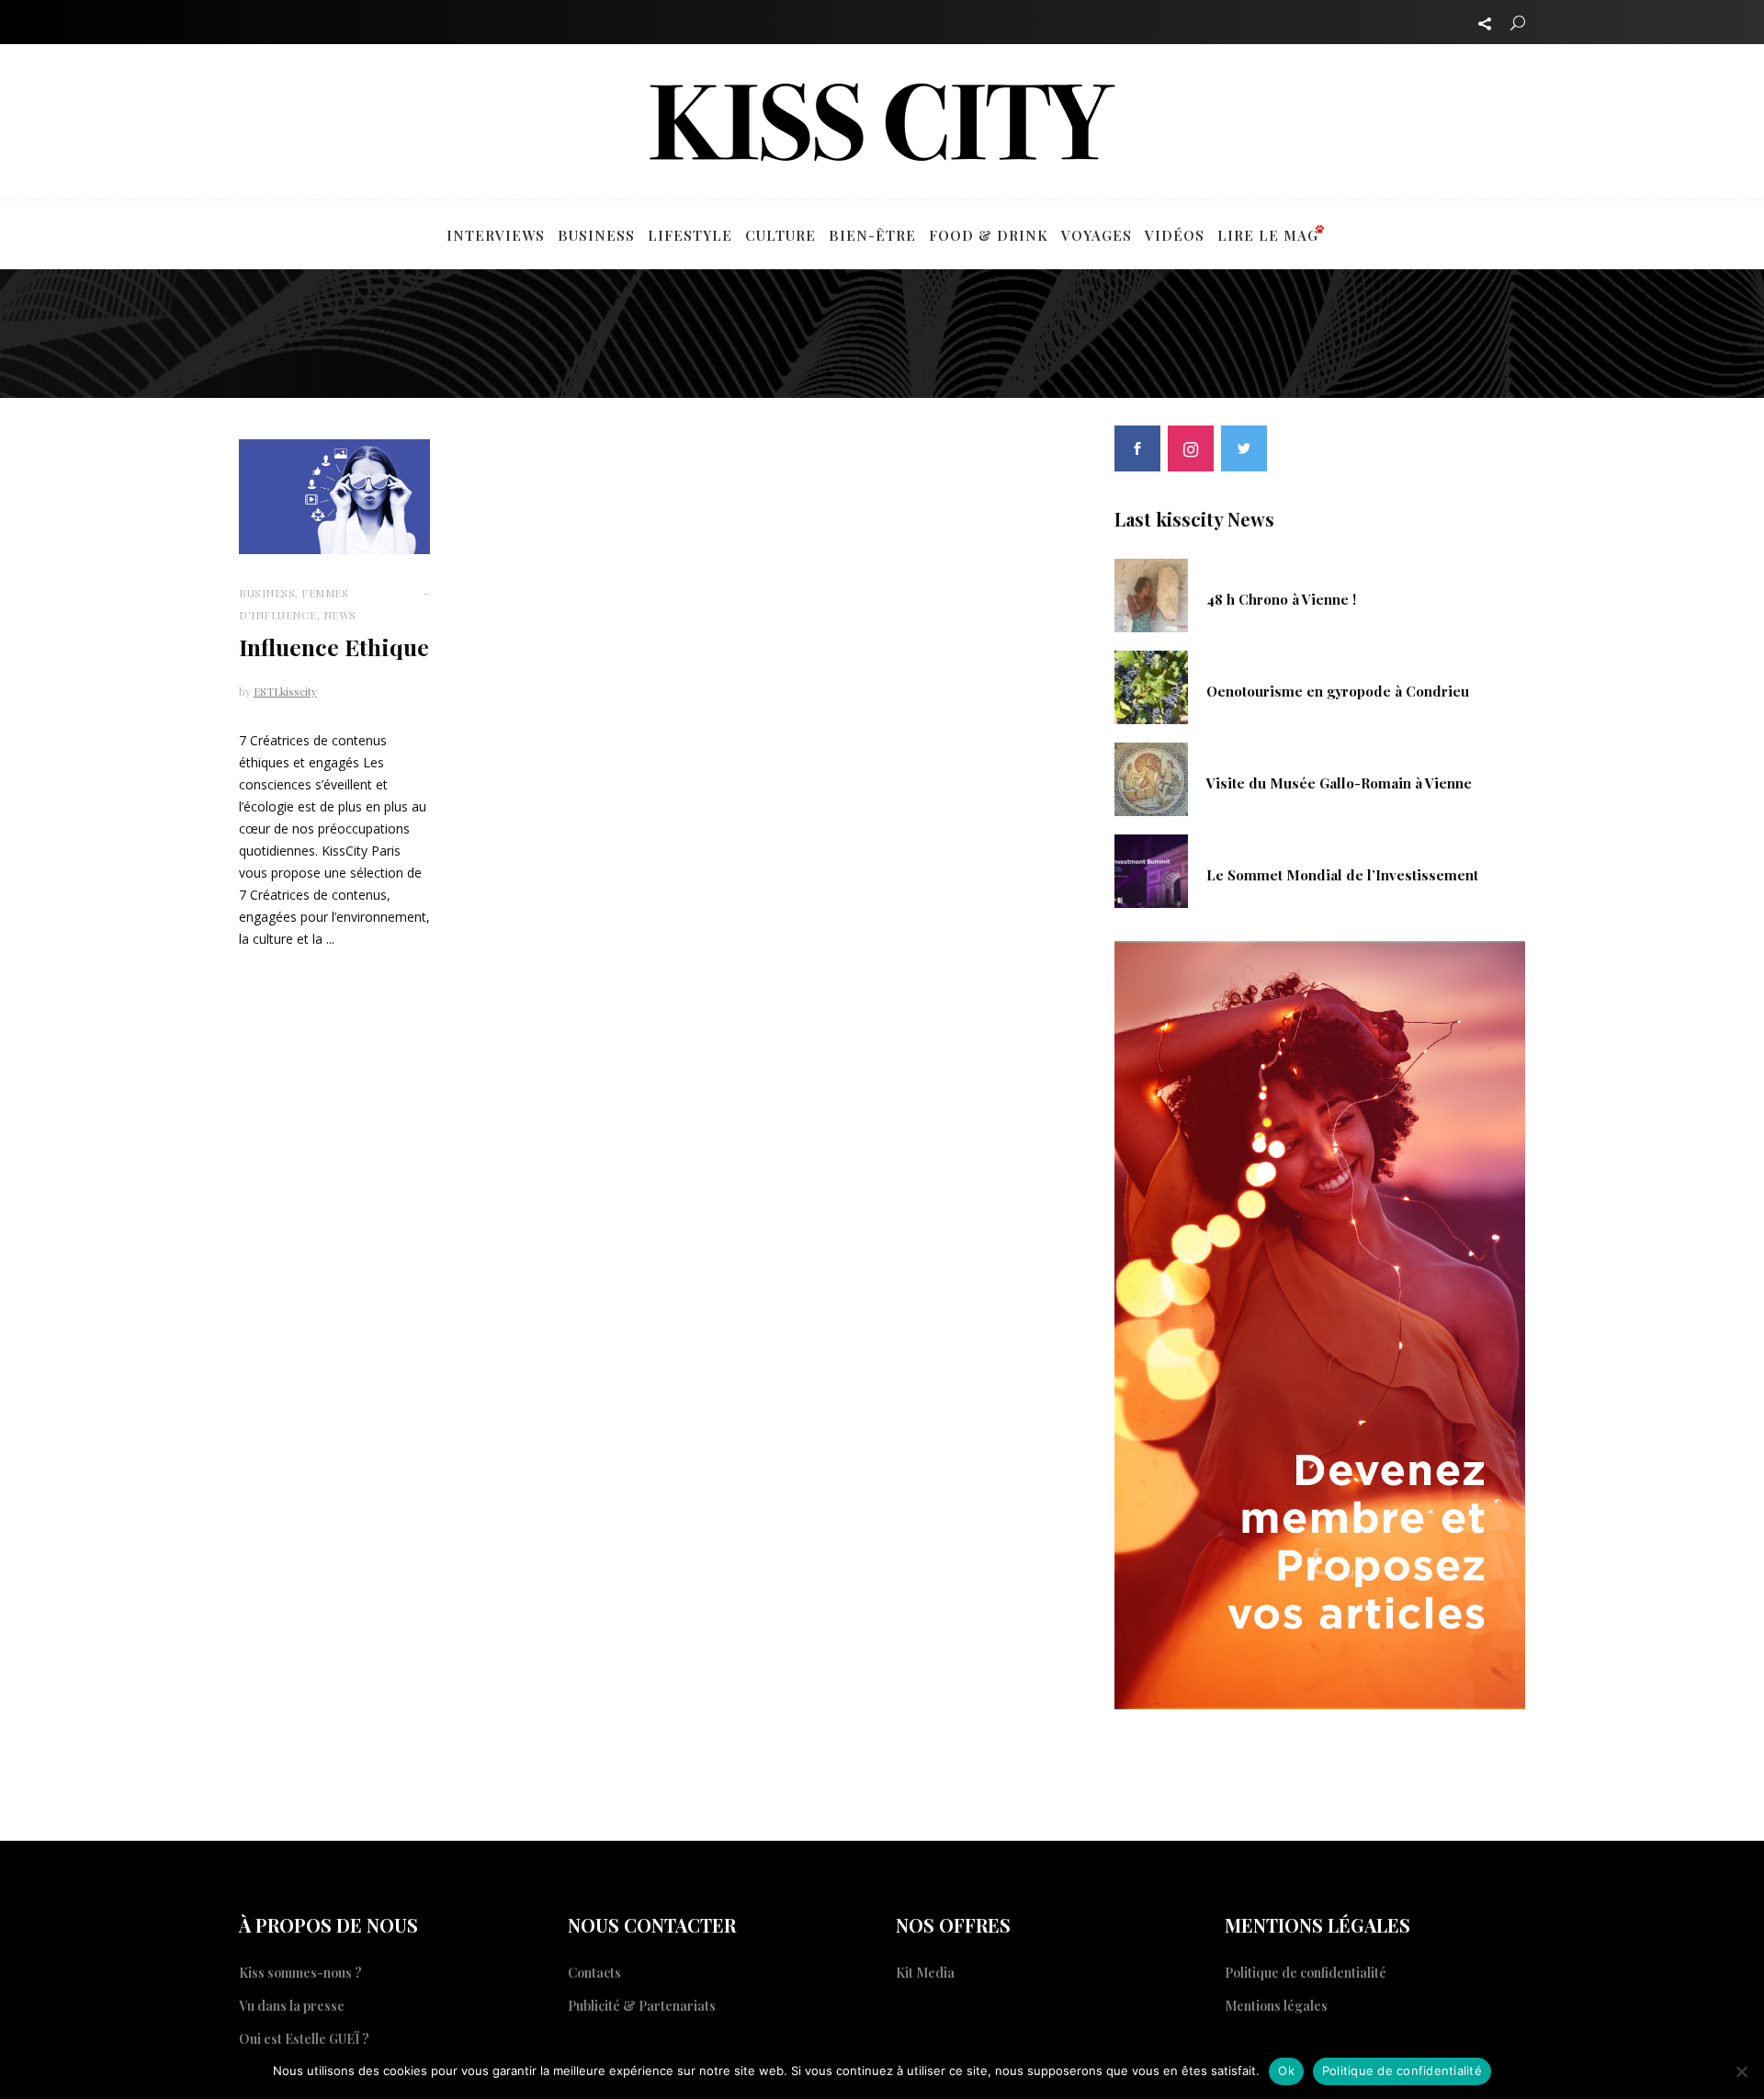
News (340, 615)
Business (267, 593)
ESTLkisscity (285, 691)
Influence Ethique (334, 647)
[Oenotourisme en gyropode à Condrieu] (1151, 686)
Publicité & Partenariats (642, 2006)
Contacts (594, 1973)
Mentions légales (1276, 2006)
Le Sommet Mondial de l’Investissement (1342, 875)
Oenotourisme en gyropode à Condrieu (1338, 691)
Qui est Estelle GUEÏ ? (304, 2039)
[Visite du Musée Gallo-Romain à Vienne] (1151, 777)
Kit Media (925, 1973)
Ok (1286, 2071)
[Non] (1741, 2071)
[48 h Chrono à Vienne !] (1151, 594)
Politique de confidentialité (1306, 1973)
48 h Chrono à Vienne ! (1281, 599)
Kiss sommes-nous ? (300, 1973)
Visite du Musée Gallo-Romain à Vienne (1339, 783)
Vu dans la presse (292, 2006)
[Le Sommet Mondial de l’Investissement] (1151, 869)
